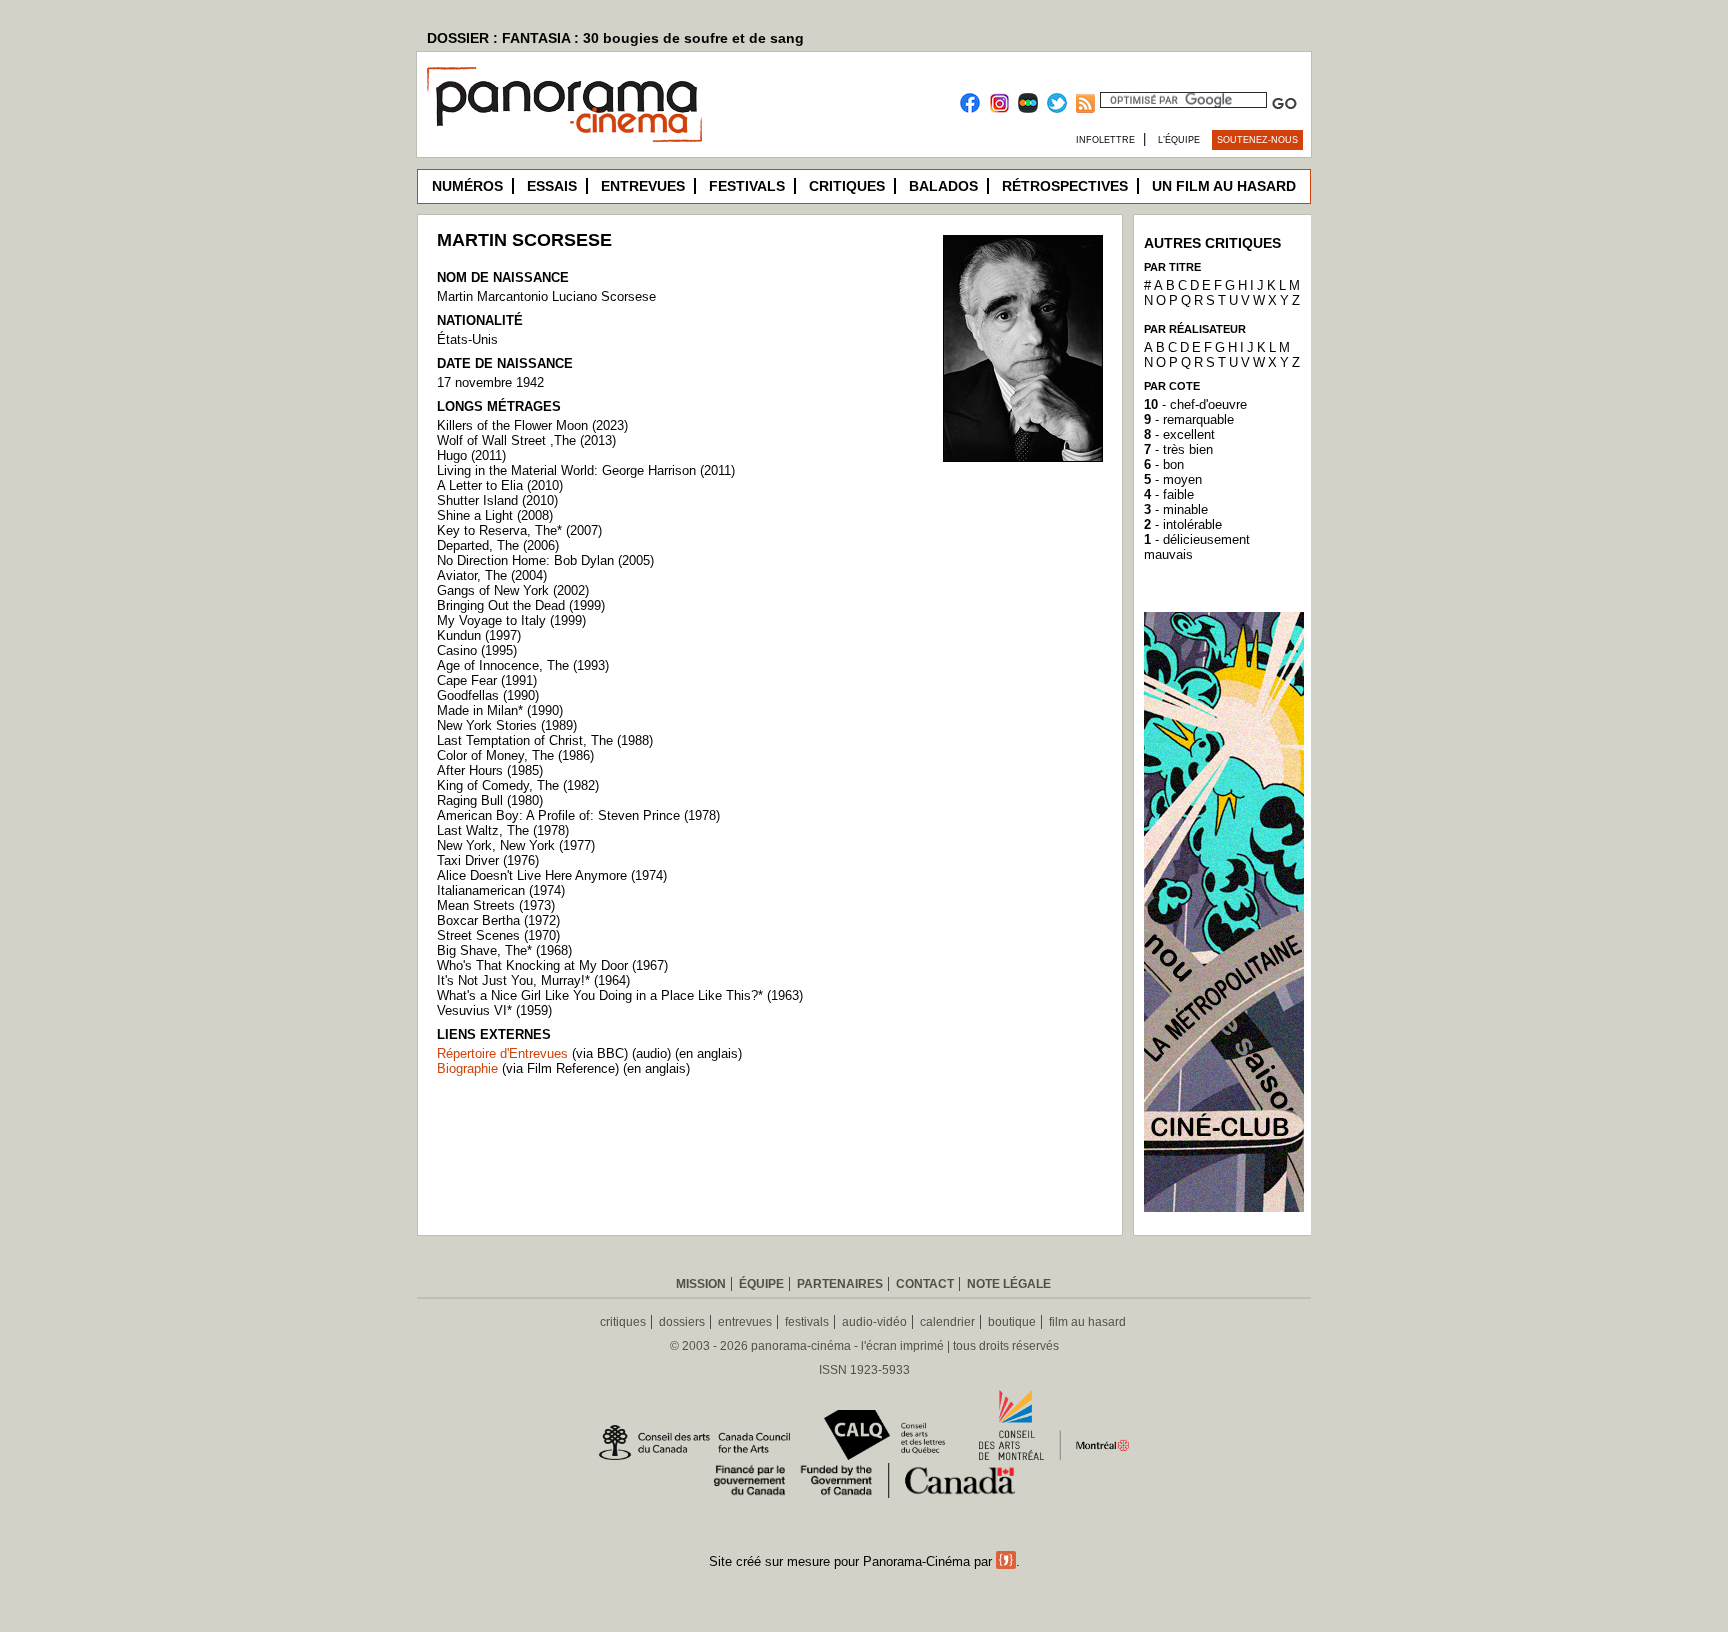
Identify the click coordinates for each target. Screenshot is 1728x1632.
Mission (701, 1284)
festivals (807, 1322)
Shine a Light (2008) (495, 515)
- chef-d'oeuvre (1195, 404)
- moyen (1173, 479)
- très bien (1178, 449)
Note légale (1009, 1284)
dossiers (682, 1322)
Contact (925, 1284)
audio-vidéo (874, 1322)
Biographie (467, 1068)
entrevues (745, 1322)
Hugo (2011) (471, 455)
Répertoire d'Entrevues (502, 1053)
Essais (552, 186)
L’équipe (1179, 140)
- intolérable (1183, 524)
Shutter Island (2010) (497, 500)
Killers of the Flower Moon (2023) (532, 425)
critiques (623, 1322)
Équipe (761, 1284)
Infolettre (1105, 140)
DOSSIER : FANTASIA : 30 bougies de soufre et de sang (615, 38)
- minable (1176, 509)
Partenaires (840, 1284)
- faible (1169, 494)
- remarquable (1189, 419)
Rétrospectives (1065, 186)
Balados (943, 186)
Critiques (847, 186)
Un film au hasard (1224, 186)
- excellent (1179, 434)
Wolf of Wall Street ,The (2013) (526, 440)
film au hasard (1087, 1322)
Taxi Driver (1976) (488, 860)
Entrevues (643, 186)
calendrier (947, 1322)
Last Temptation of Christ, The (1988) (545, 740)
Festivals (747, 186)
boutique (1012, 1322)
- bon (1164, 464)
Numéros (467, 186)
